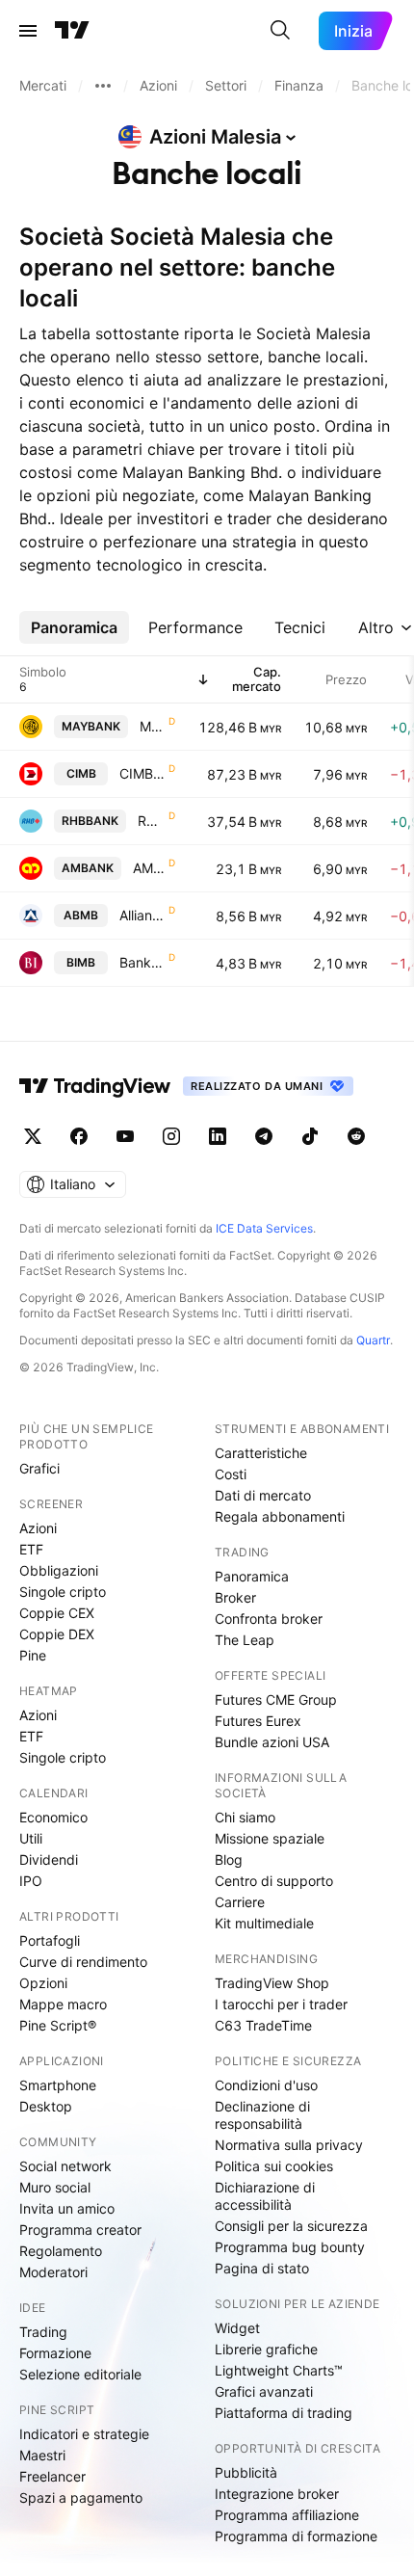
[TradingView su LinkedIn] (218, 1136)
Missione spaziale (270, 1838)
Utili (31, 1838)
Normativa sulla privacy (289, 2145)
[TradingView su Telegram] (264, 1136)
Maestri (42, 2455)
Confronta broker (269, 1619)
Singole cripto (63, 1592)
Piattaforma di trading (284, 2413)
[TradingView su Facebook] (79, 1136)
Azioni (38, 1528)
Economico (53, 1817)
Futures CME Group (276, 1700)
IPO (31, 1881)
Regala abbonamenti (280, 1516)
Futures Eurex (258, 1721)
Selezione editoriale (80, 2374)
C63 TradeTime (263, 2025)
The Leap (245, 1640)
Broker (235, 1597)
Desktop (46, 2106)
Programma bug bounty (290, 2247)
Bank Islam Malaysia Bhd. (142, 962)
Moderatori (53, 2272)
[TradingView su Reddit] (356, 1136)
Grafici (39, 1468)
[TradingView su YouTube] (125, 1136)
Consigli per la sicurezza (291, 2226)
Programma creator (80, 2230)
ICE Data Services (264, 1228)
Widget (237, 2328)
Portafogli (50, 1940)
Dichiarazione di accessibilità (265, 2196)
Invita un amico (67, 2208)
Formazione (55, 2353)
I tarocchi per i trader (281, 2004)
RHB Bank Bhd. (151, 821)
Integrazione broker (277, 2494)
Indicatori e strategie (84, 2434)
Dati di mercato (263, 1495)
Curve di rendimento (83, 1962)
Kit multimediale (264, 1923)
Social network (65, 2166)
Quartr (373, 1340)
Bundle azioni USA (272, 1742)
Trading (43, 2332)
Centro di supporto (274, 1881)
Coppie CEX (57, 1613)
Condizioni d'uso (266, 2085)
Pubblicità (246, 2472)
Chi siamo (245, 1817)
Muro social (55, 2187)
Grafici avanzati (264, 2391)
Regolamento (61, 2251)
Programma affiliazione (287, 2515)
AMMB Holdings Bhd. (149, 868)
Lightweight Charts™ (279, 2370)
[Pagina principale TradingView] (72, 31)
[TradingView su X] (33, 1136)
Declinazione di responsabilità (262, 2115)
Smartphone (58, 2085)
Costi (231, 1474)
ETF (31, 1549)
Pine (33, 1655)
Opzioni (43, 1983)
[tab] (74, 627)
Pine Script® (58, 2025)
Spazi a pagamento (81, 2497)
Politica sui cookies (274, 2166)
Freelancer (52, 2476)
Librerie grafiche (266, 2349)
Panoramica (252, 1576)
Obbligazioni (59, 1570)
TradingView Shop (272, 1983)
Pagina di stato (262, 2268)
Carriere (240, 1902)
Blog (229, 1859)
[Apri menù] (28, 31)
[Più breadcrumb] (103, 86)
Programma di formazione (296, 2536)
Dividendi (49, 1859)
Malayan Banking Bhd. (152, 726)
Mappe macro (63, 2004)
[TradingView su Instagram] (171, 1136)
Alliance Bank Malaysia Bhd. (142, 915)
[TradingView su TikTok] (310, 1136)
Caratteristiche (261, 1453)
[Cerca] (280, 31)
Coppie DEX (57, 1634)
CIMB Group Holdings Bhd (142, 773)
